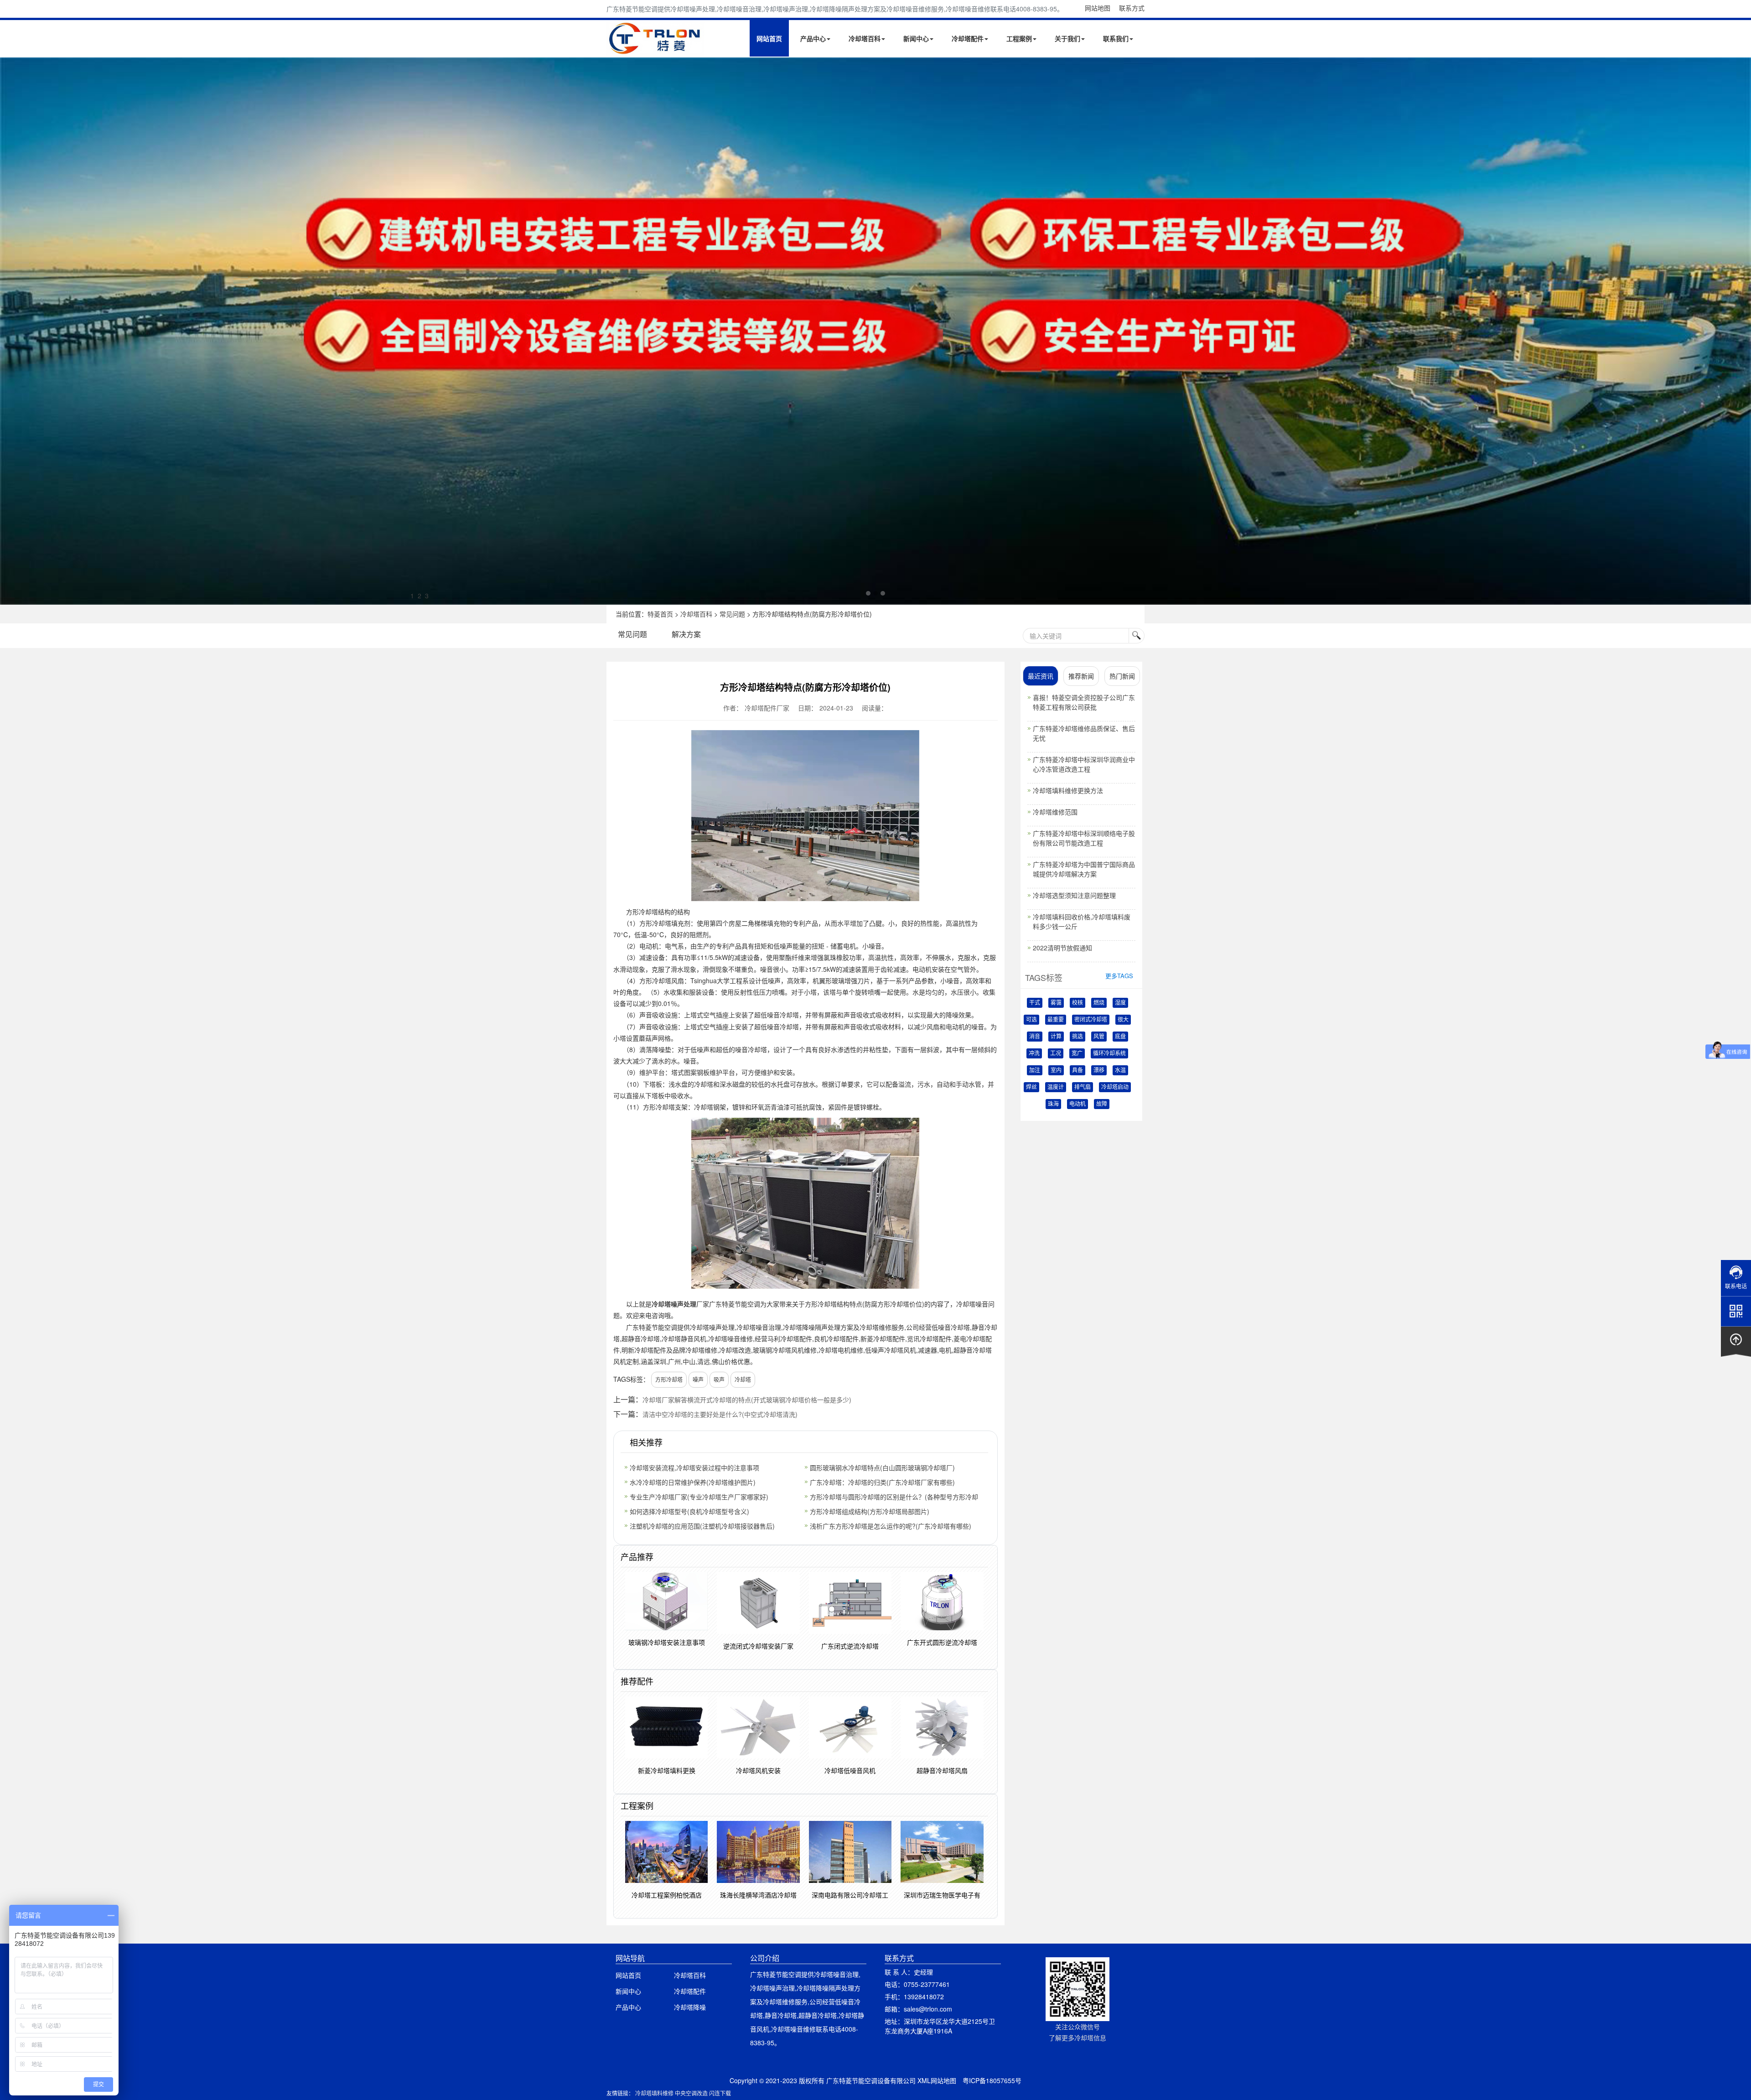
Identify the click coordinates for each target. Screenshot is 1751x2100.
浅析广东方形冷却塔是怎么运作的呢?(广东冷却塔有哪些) (891, 1526)
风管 (1099, 1037)
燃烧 (1099, 1003)
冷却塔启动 (1115, 1087)
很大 (1123, 1020)
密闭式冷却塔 (1091, 1020)
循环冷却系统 (1109, 1053)
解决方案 (686, 634)
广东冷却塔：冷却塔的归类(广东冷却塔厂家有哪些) (882, 1482)
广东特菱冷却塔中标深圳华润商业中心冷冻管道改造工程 (1084, 764)
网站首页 (769, 38)
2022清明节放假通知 (1062, 948)
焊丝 (1031, 1087)
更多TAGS (1119, 976)
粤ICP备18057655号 (992, 2080)
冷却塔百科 (865, 38)
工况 (1056, 1053)
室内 (1056, 1070)
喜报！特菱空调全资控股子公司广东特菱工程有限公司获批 (1084, 702)
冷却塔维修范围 (1055, 812)
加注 (1035, 1070)
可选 (1031, 1020)
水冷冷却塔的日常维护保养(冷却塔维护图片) (693, 1482)
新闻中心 (916, 38)
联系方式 (1132, 8)
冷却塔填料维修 (654, 2093)
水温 (1120, 1070)
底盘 (1120, 1037)
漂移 (1099, 1070)
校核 (1078, 1003)
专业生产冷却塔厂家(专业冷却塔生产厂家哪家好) (699, 1497)
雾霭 (1056, 1003)
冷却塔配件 (968, 38)
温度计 (1056, 1087)
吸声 (719, 1379)
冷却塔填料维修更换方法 (1068, 790)
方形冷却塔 (669, 1379)
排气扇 (1083, 1087)
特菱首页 (660, 614)
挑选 (1078, 1037)
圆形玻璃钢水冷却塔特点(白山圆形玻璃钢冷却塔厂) (882, 1467)
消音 (1035, 1037)
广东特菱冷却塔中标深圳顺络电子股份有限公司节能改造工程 (1084, 838)
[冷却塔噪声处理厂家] (875, 331)
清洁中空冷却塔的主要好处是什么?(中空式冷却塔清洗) (720, 1414)
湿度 (1120, 1003)
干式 (1035, 1003)
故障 (1102, 1104)
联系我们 (1116, 38)
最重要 (1056, 1020)
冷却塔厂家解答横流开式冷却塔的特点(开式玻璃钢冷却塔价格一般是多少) (747, 1400)
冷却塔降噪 (690, 2007)
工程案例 (1019, 38)
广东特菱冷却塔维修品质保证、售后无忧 (1084, 733)
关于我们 (1067, 38)
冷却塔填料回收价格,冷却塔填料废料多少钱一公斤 (1082, 921)
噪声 (698, 1379)
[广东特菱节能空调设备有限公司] (655, 49)
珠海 (1053, 1104)
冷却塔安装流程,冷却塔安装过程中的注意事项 (694, 1467)
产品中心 (813, 38)
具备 (1078, 1070)
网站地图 (1098, 8)
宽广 (1077, 1053)
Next (9, 331)
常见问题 (732, 614)
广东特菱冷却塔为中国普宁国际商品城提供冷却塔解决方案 (1084, 869)
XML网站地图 (937, 2080)
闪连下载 (720, 2093)
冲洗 (1034, 1053)
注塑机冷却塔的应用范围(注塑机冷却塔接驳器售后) (702, 1526)
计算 (1056, 1037)
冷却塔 (743, 1379)
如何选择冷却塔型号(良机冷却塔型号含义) (689, 1511)
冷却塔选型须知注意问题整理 (1074, 895)
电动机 (1078, 1104)
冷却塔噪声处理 (674, 1304)
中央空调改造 (691, 2093)
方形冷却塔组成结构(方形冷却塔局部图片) (870, 1511)
